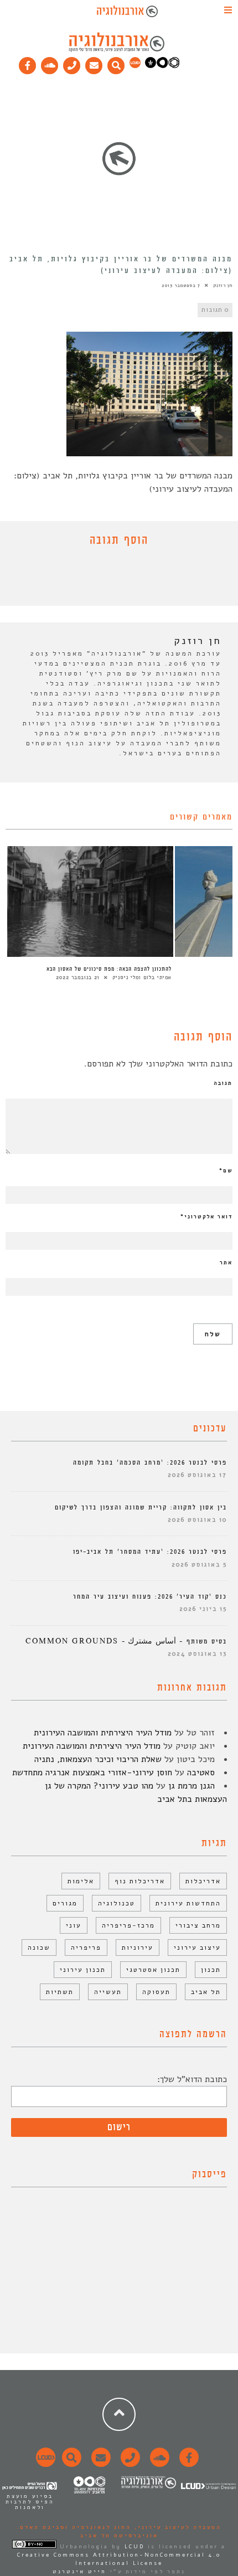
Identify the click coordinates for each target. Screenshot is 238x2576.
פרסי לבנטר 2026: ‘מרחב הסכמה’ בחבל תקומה (150, 1463)
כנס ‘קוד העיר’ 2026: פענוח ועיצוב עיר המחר (150, 1597)
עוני (74, 1925)
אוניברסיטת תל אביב (119, 2536)
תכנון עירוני (83, 1970)
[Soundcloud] (50, 63)
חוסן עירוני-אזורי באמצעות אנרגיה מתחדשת (92, 1773)
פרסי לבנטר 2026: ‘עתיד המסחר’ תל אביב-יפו (150, 1552)
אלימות (81, 1881)
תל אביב (206, 1992)
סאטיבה (201, 1773)
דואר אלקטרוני (206, 1217)
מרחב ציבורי (198, 1925)
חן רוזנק (223, 285)
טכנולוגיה (117, 1903)
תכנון (211, 1970)
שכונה (39, 1948)
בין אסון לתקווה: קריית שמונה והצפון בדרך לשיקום (141, 1508)
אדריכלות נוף (140, 1881)
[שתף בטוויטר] (111, 579)
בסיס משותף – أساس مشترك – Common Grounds (126, 1642)
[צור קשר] (129, 2464)
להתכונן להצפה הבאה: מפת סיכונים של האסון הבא (109, 969)
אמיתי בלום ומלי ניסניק (142, 977)
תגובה (223, 1083)
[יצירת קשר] (72, 63)
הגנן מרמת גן (192, 1786)
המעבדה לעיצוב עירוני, (176, 2527)
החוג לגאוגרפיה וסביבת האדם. (74, 2527)
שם (226, 1171)
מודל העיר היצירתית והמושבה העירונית (103, 1733)
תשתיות (60, 1992)
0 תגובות (215, 310)
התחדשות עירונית (188, 1903)
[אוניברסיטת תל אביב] (162, 66)
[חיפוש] (116, 63)
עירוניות (138, 1948)
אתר (226, 1263)
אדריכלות (203, 1881)
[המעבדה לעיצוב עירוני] (135, 66)
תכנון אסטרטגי (153, 1970)
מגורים (65, 1903)
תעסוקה (156, 1992)
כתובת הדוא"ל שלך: (192, 2079)
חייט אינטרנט (79, 2572)
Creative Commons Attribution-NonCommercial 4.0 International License (119, 2559)
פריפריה (86, 1948)
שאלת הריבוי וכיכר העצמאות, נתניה (98, 1759)
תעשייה (108, 1992)
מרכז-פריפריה (128, 1925)
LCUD (134, 2547)
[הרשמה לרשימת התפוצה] (94, 63)
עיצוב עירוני (197, 1948)
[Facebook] (28, 63)
